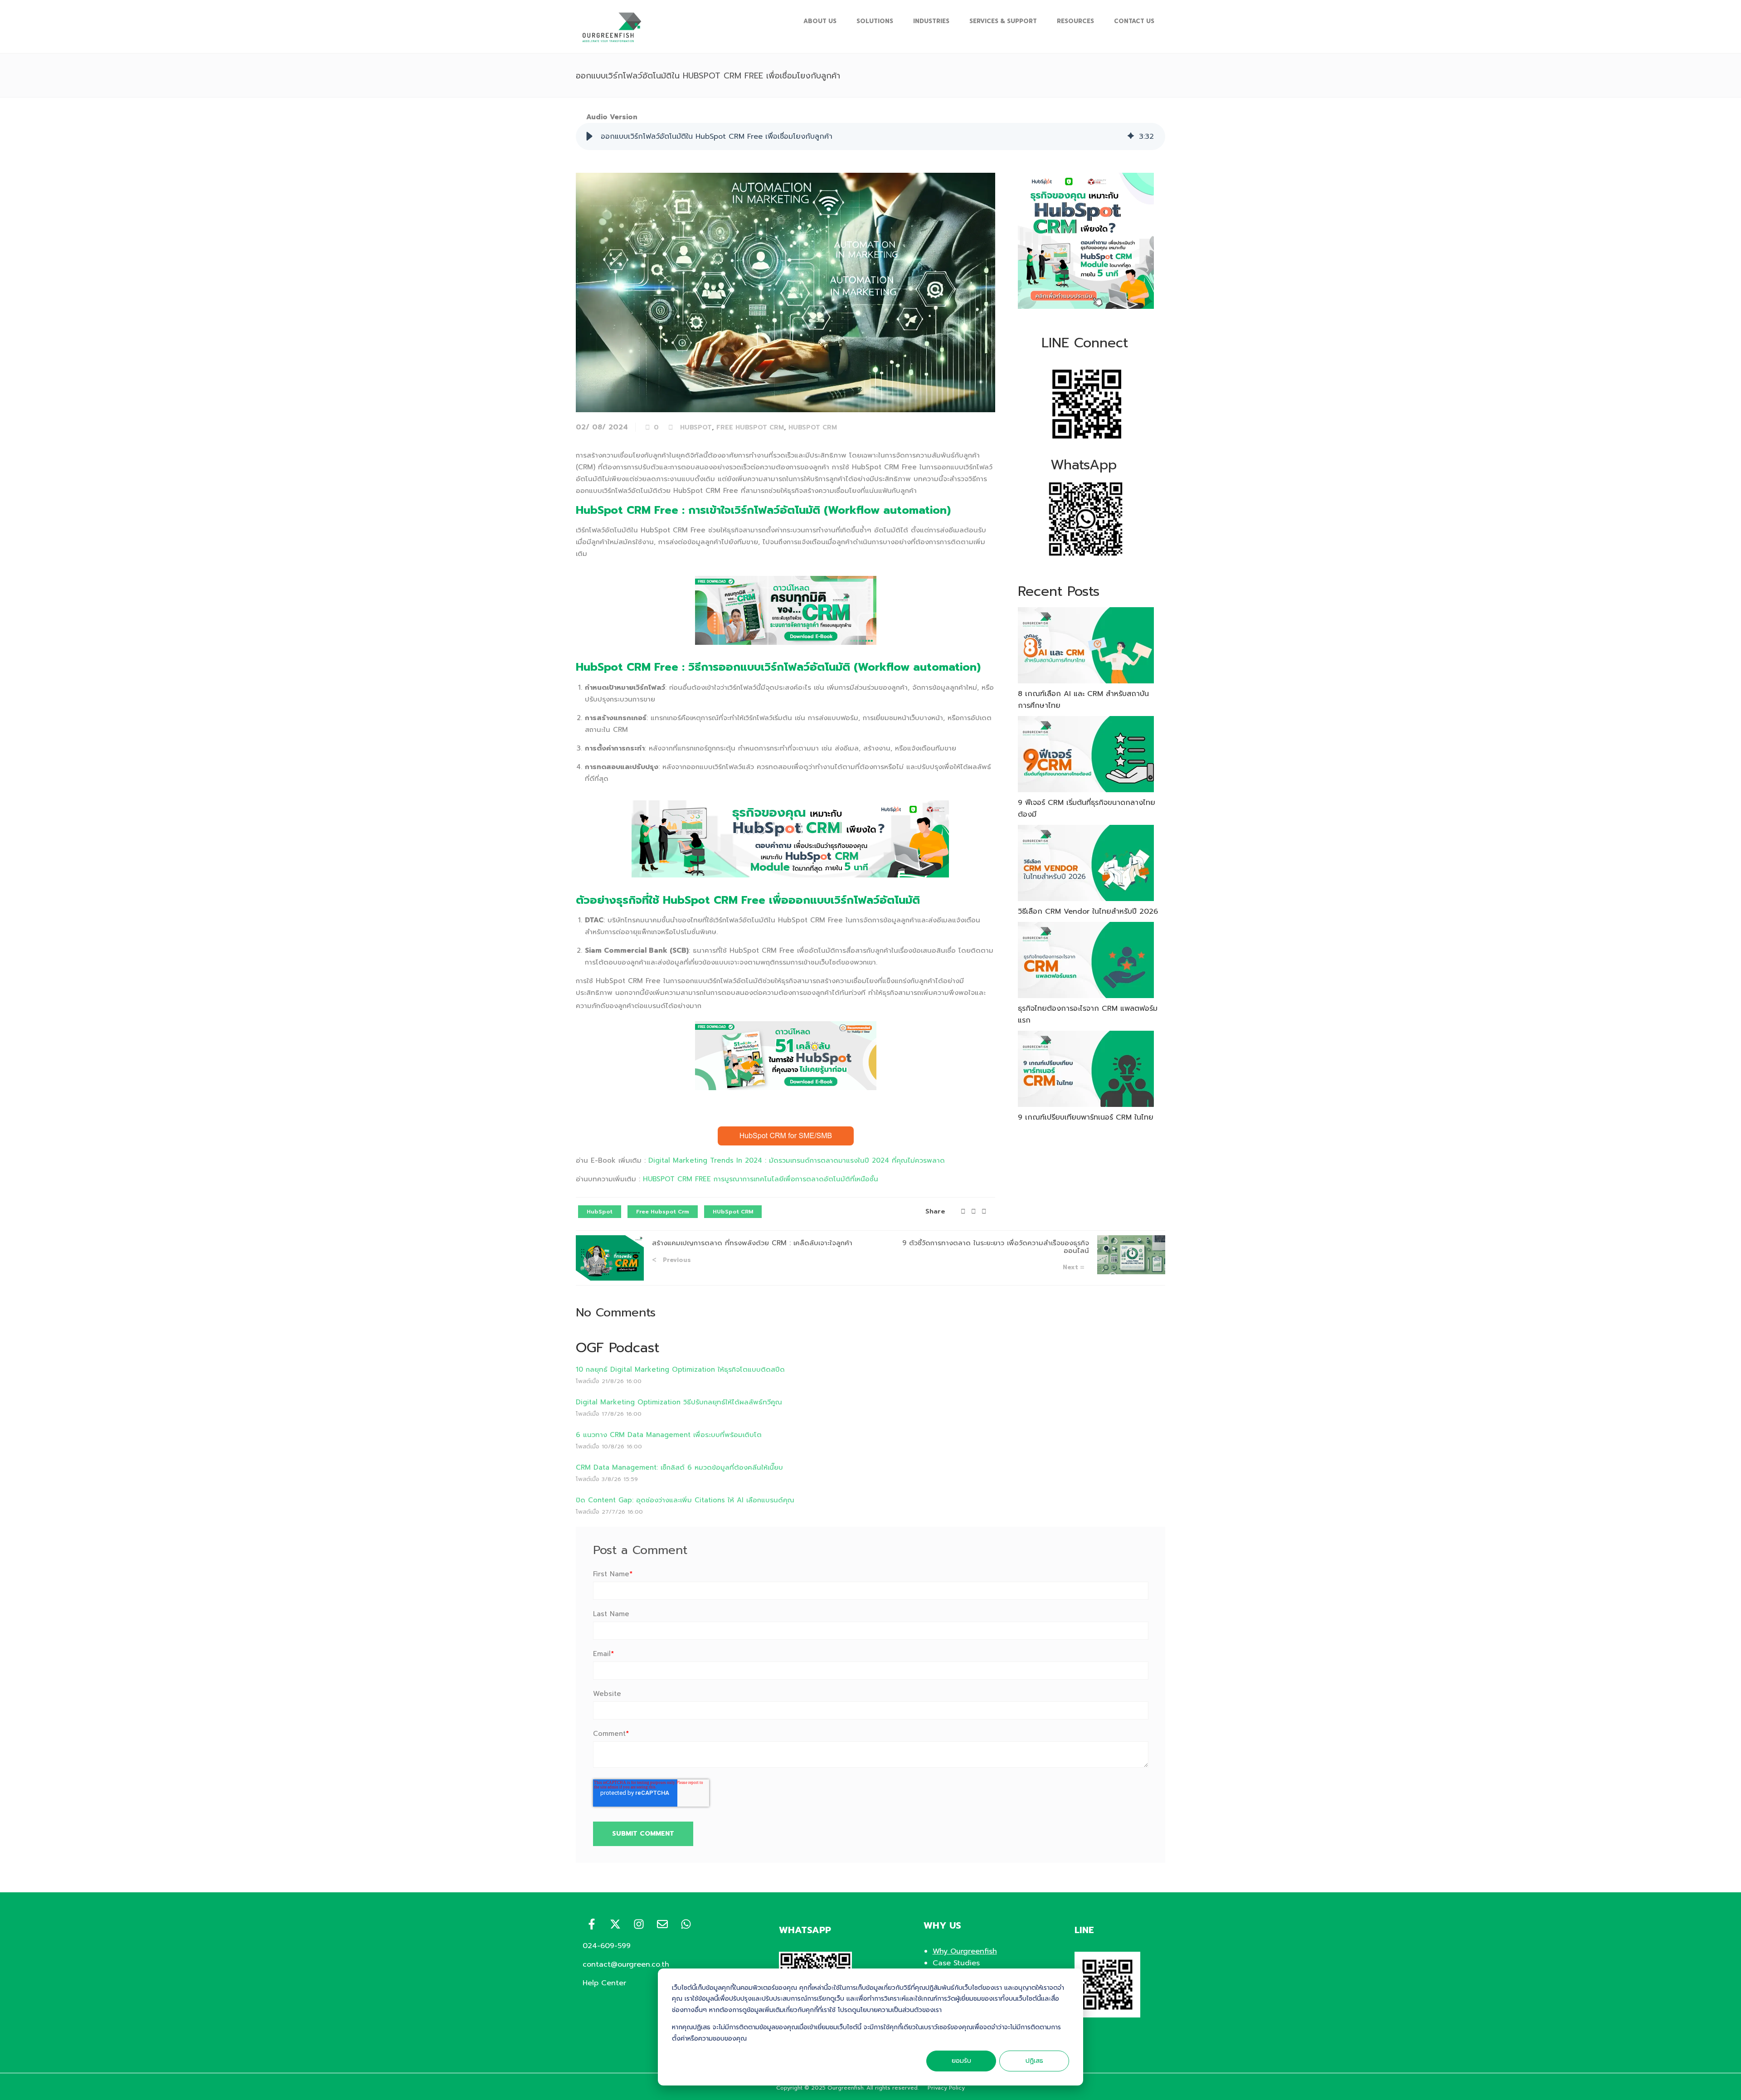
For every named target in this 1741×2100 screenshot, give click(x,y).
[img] (1131, 136)
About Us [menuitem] (820, 21)
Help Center (604, 1983)
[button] (589, 136)
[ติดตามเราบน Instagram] (639, 1924)
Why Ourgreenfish (965, 1951)
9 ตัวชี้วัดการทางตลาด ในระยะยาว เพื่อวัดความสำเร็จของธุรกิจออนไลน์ (996, 1247)
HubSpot (696, 427)
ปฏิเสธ (1034, 2061)
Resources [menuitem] (1075, 21)
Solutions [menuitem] (875, 21)
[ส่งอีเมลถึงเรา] (662, 1924)
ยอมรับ (961, 2061)
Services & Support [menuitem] (1003, 21)
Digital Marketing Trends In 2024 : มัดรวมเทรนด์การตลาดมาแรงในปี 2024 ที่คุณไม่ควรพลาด (797, 1160)
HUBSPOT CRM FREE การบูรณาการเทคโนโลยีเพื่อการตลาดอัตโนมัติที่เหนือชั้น (761, 1179)
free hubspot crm (750, 427)
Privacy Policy (946, 2088)
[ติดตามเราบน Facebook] (592, 1924)
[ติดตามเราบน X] (615, 1924)
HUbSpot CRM (813, 427)
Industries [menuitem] (931, 21)
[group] (870, 136)
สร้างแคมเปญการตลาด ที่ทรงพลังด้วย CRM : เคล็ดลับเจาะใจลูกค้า (752, 1243)
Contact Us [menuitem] (1134, 21)
